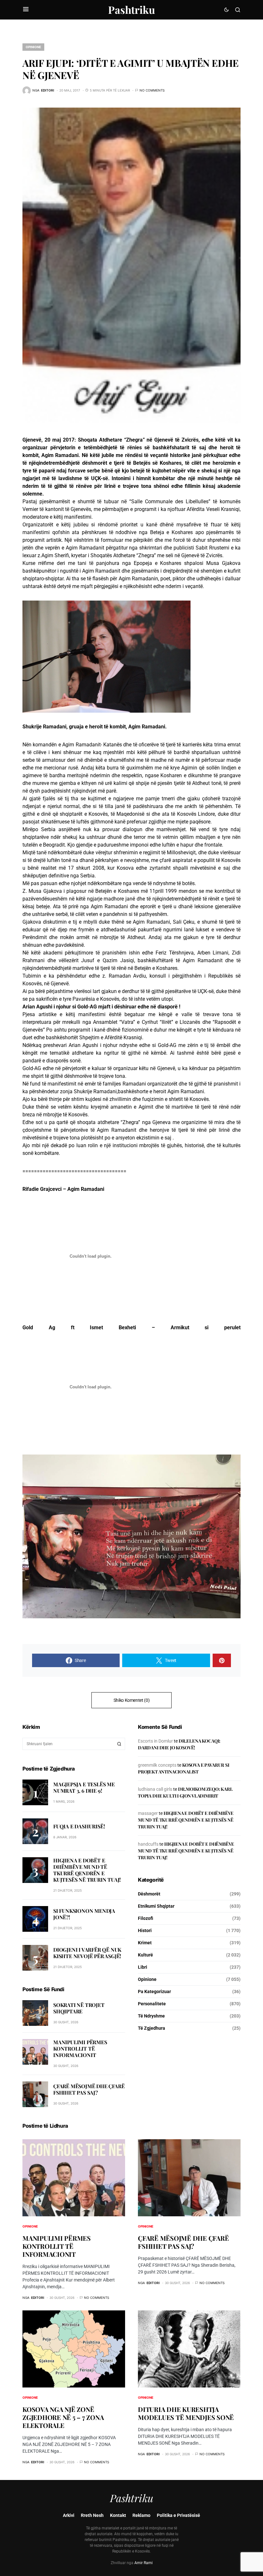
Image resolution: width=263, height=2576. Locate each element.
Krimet (145, 1943)
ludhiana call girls (155, 1789)
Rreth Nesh (92, 2515)
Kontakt (118, 2515)
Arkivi (69, 2515)
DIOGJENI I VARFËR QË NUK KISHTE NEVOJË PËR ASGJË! (87, 1953)
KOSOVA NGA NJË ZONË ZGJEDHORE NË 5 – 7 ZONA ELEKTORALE (63, 2417)
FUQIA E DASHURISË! (79, 1826)
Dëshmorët (149, 1894)
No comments (152, 90)
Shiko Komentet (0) (132, 1700)
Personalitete (152, 2004)
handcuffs (148, 1844)
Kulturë (145, 1955)
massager (148, 1813)
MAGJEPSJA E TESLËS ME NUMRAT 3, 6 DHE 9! (84, 1787)
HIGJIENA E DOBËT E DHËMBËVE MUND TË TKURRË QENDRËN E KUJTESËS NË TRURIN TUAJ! (87, 1870)
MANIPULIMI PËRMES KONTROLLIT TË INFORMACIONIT (80, 2048)
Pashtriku (131, 9)
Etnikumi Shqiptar (156, 1906)
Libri (143, 1967)
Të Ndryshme (151, 2016)
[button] (26, 10)
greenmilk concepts (157, 1765)
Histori (145, 1930)
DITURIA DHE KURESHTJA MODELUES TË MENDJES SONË (186, 2413)
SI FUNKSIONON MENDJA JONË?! (84, 1914)
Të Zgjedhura (152, 2028)
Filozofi (146, 1918)
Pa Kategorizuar (154, 1991)
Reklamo (141, 2515)
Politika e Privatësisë (178, 2515)
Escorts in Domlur (155, 1741)
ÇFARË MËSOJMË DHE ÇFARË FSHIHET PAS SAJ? (89, 2089)
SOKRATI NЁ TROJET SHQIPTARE (79, 2008)
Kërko (119, 1744)
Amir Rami (144, 2563)
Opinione (33, 47)
